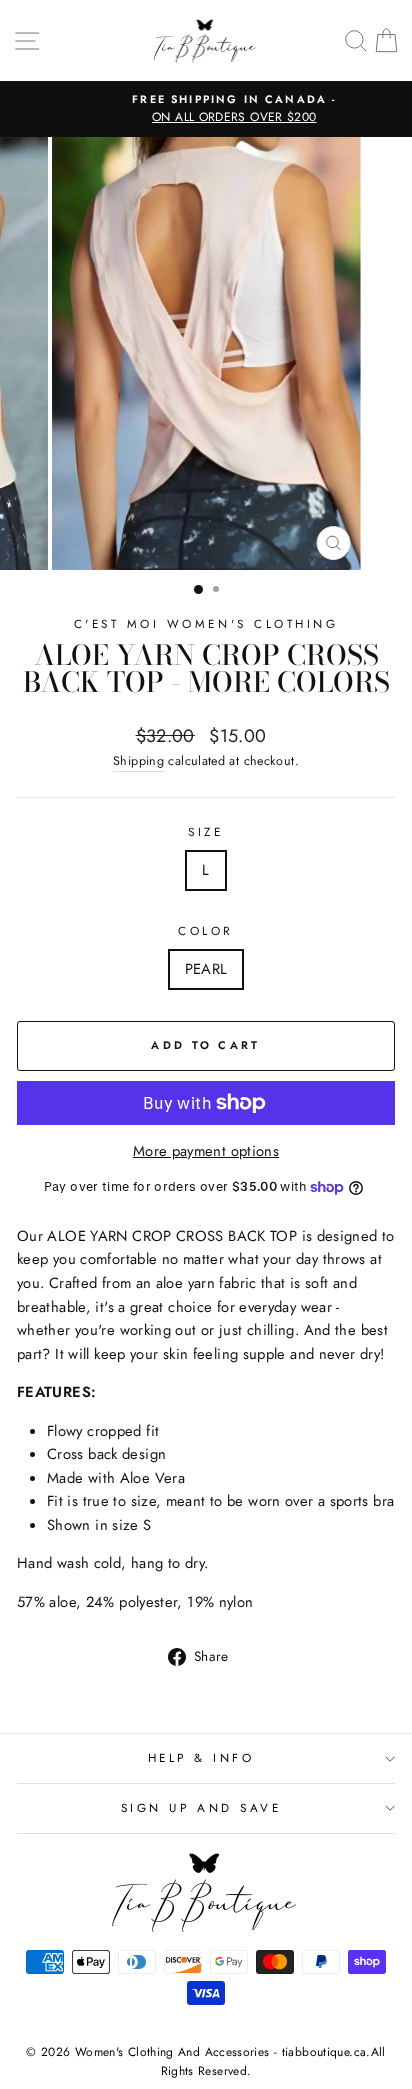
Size (205, 831)
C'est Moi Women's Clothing (206, 623)
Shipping (138, 761)
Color (206, 930)
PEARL (206, 969)
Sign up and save (201, 1807)
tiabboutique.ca (324, 2052)
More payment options (206, 1151)
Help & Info (201, 1757)
